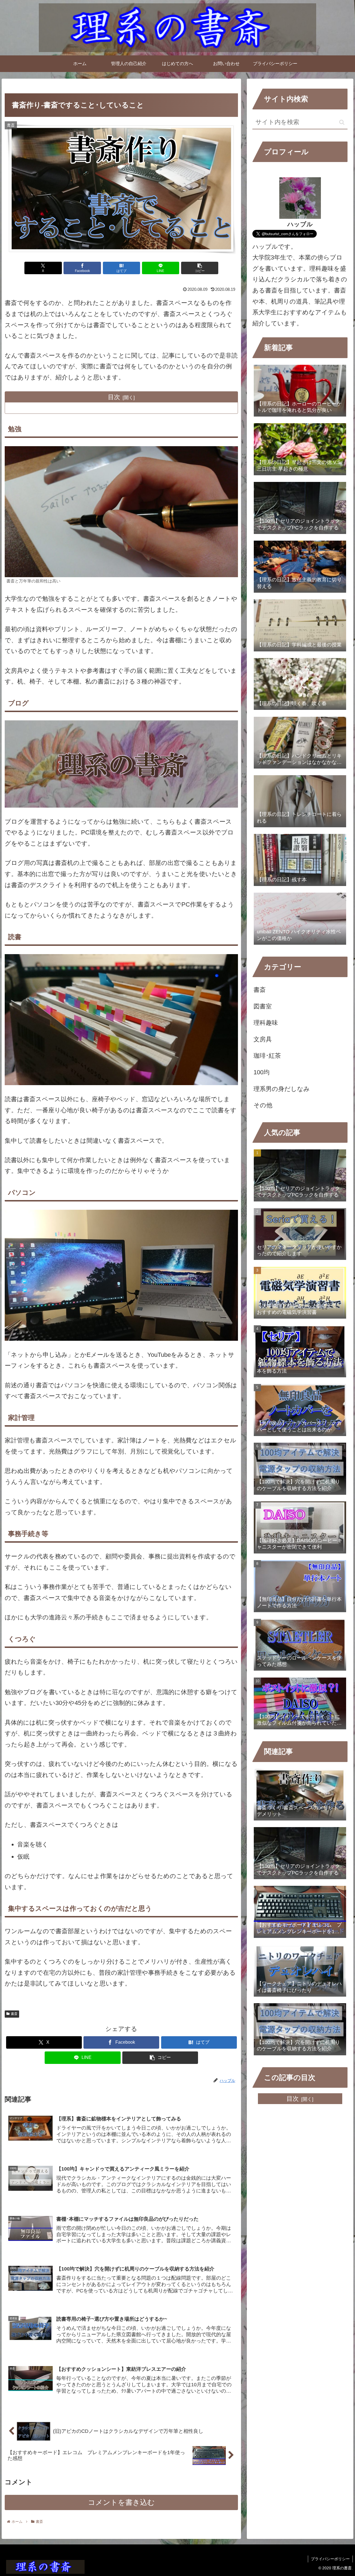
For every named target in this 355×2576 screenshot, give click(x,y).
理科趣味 (266, 1023)
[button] (200, 268)
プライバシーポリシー (330, 2559)
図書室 (263, 1006)
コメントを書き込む (121, 2502)
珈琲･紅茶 (267, 1056)
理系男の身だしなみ (282, 1089)
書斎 (14, 2014)
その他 (263, 1105)
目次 (114, 397)
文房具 (263, 1039)
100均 (262, 1072)
